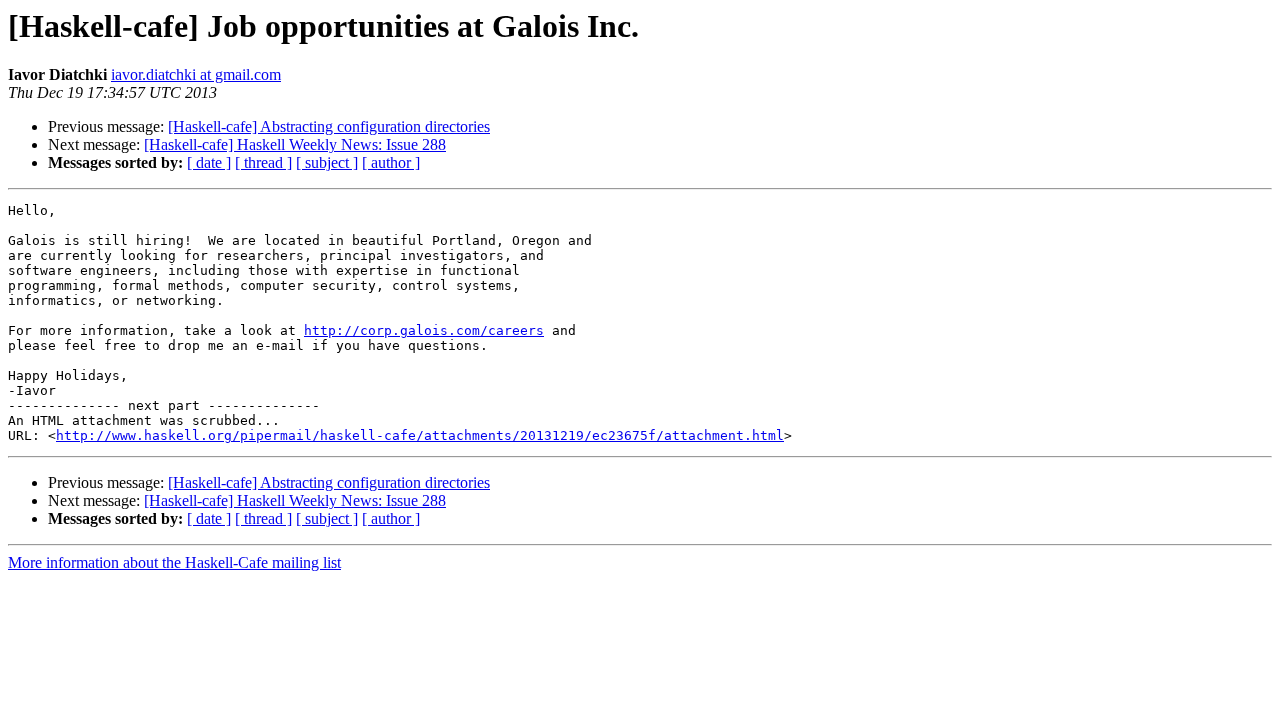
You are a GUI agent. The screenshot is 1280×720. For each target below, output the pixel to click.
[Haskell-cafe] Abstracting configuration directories (329, 126)
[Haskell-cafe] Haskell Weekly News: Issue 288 (295, 144)
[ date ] (209, 162)
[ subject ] (327, 162)
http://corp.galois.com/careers (424, 330)
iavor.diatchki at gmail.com (196, 74)
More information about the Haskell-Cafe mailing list (174, 562)
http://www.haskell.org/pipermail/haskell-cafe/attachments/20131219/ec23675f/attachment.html (420, 435)
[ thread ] (263, 162)
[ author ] (391, 162)
